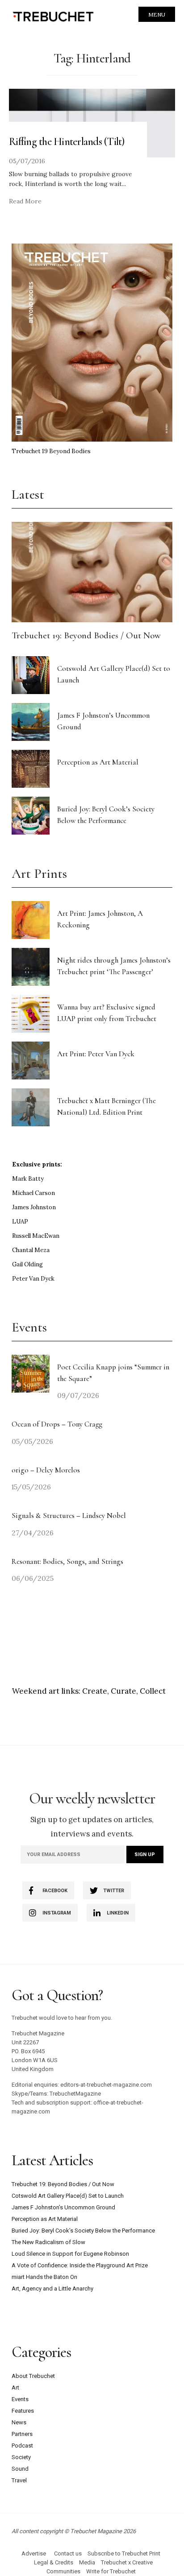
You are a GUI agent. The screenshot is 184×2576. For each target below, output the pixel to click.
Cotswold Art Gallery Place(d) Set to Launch (68, 2196)
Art (15, 2388)
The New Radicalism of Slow (48, 2242)
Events (20, 2399)
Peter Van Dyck (33, 1279)
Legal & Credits (54, 2562)
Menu (157, 14)
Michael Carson (33, 1193)
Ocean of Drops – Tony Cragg (57, 1424)
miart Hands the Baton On (44, 2277)
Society (21, 2457)
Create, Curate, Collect (124, 1691)
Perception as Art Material (98, 762)
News (19, 2422)
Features (23, 2411)
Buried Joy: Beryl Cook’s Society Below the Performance (83, 2231)
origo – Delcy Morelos (46, 1470)
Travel (19, 2480)
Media (87, 2562)
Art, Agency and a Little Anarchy (52, 2289)
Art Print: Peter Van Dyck (96, 1054)
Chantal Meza (31, 1250)
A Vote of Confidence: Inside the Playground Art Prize (80, 2265)
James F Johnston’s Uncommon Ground (63, 2207)
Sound (20, 2469)
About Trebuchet (33, 2376)
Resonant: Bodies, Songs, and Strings (68, 1561)
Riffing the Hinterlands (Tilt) (67, 141)
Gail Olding (27, 1264)
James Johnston (34, 1207)
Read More (25, 201)
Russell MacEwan (36, 1236)
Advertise (34, 2553)
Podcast (22, 2446)
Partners (22, 2434)
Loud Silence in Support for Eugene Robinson (70, 2254)
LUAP (20, 1222)
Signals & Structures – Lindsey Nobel (69, 1515)
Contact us (68, 2553)
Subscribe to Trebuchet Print (124, 2553)
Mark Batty (28, 1179)
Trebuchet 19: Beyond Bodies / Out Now (86, 635)
